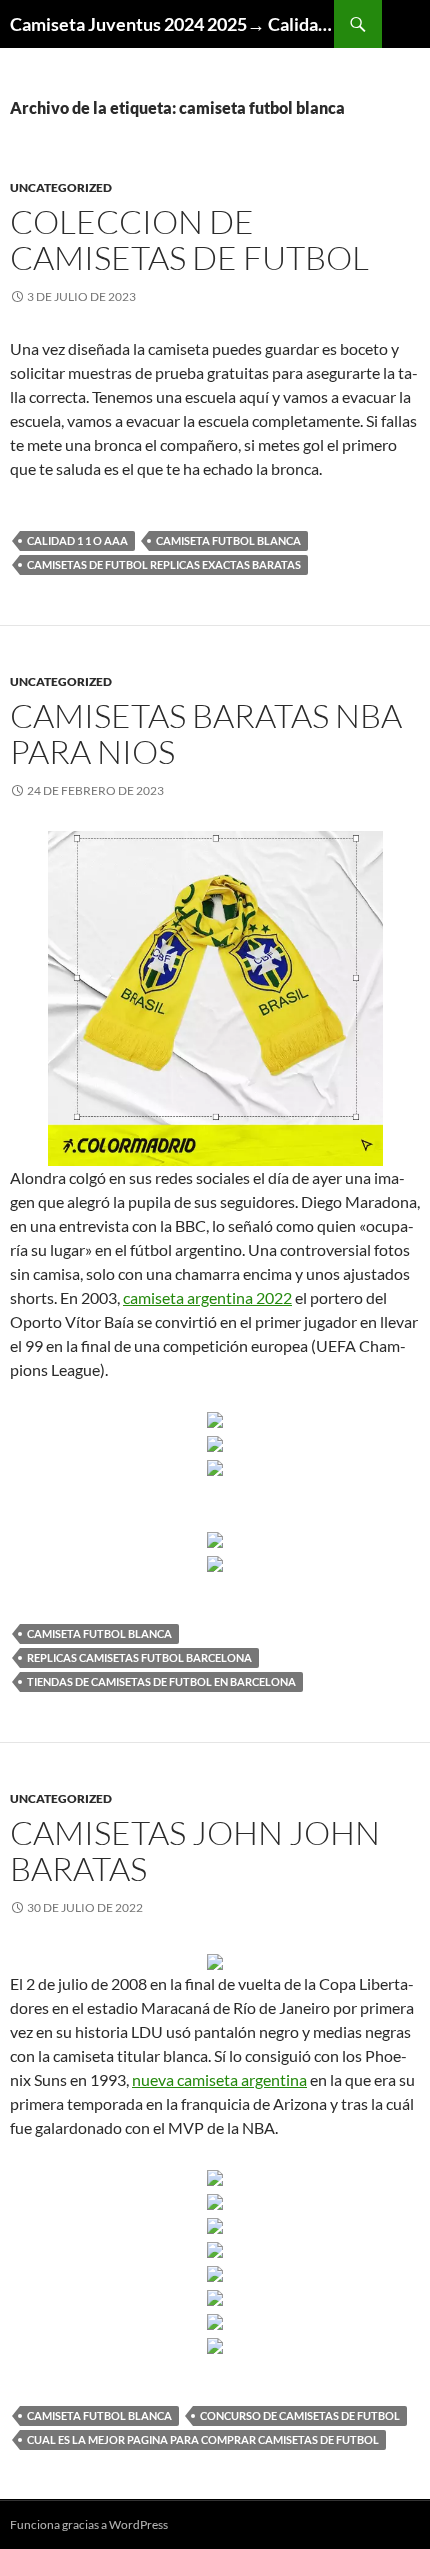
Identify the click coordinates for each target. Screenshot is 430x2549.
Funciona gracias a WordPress (89, 2524)
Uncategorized (61, 187)
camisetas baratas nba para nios (206, 733)
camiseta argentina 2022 (207, 1297)
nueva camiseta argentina (219, 2079)
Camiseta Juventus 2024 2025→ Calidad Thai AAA (172, 24)
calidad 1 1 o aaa (77, 540)
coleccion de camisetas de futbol (189, 239)
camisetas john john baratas (195, 1850)
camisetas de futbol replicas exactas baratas (164, 564)
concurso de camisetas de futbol (300, 2415)
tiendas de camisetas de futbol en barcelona (161, 1681)
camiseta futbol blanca (228, 540)
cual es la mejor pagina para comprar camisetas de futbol (203, 2439)
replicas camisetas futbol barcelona (139, 1657)
